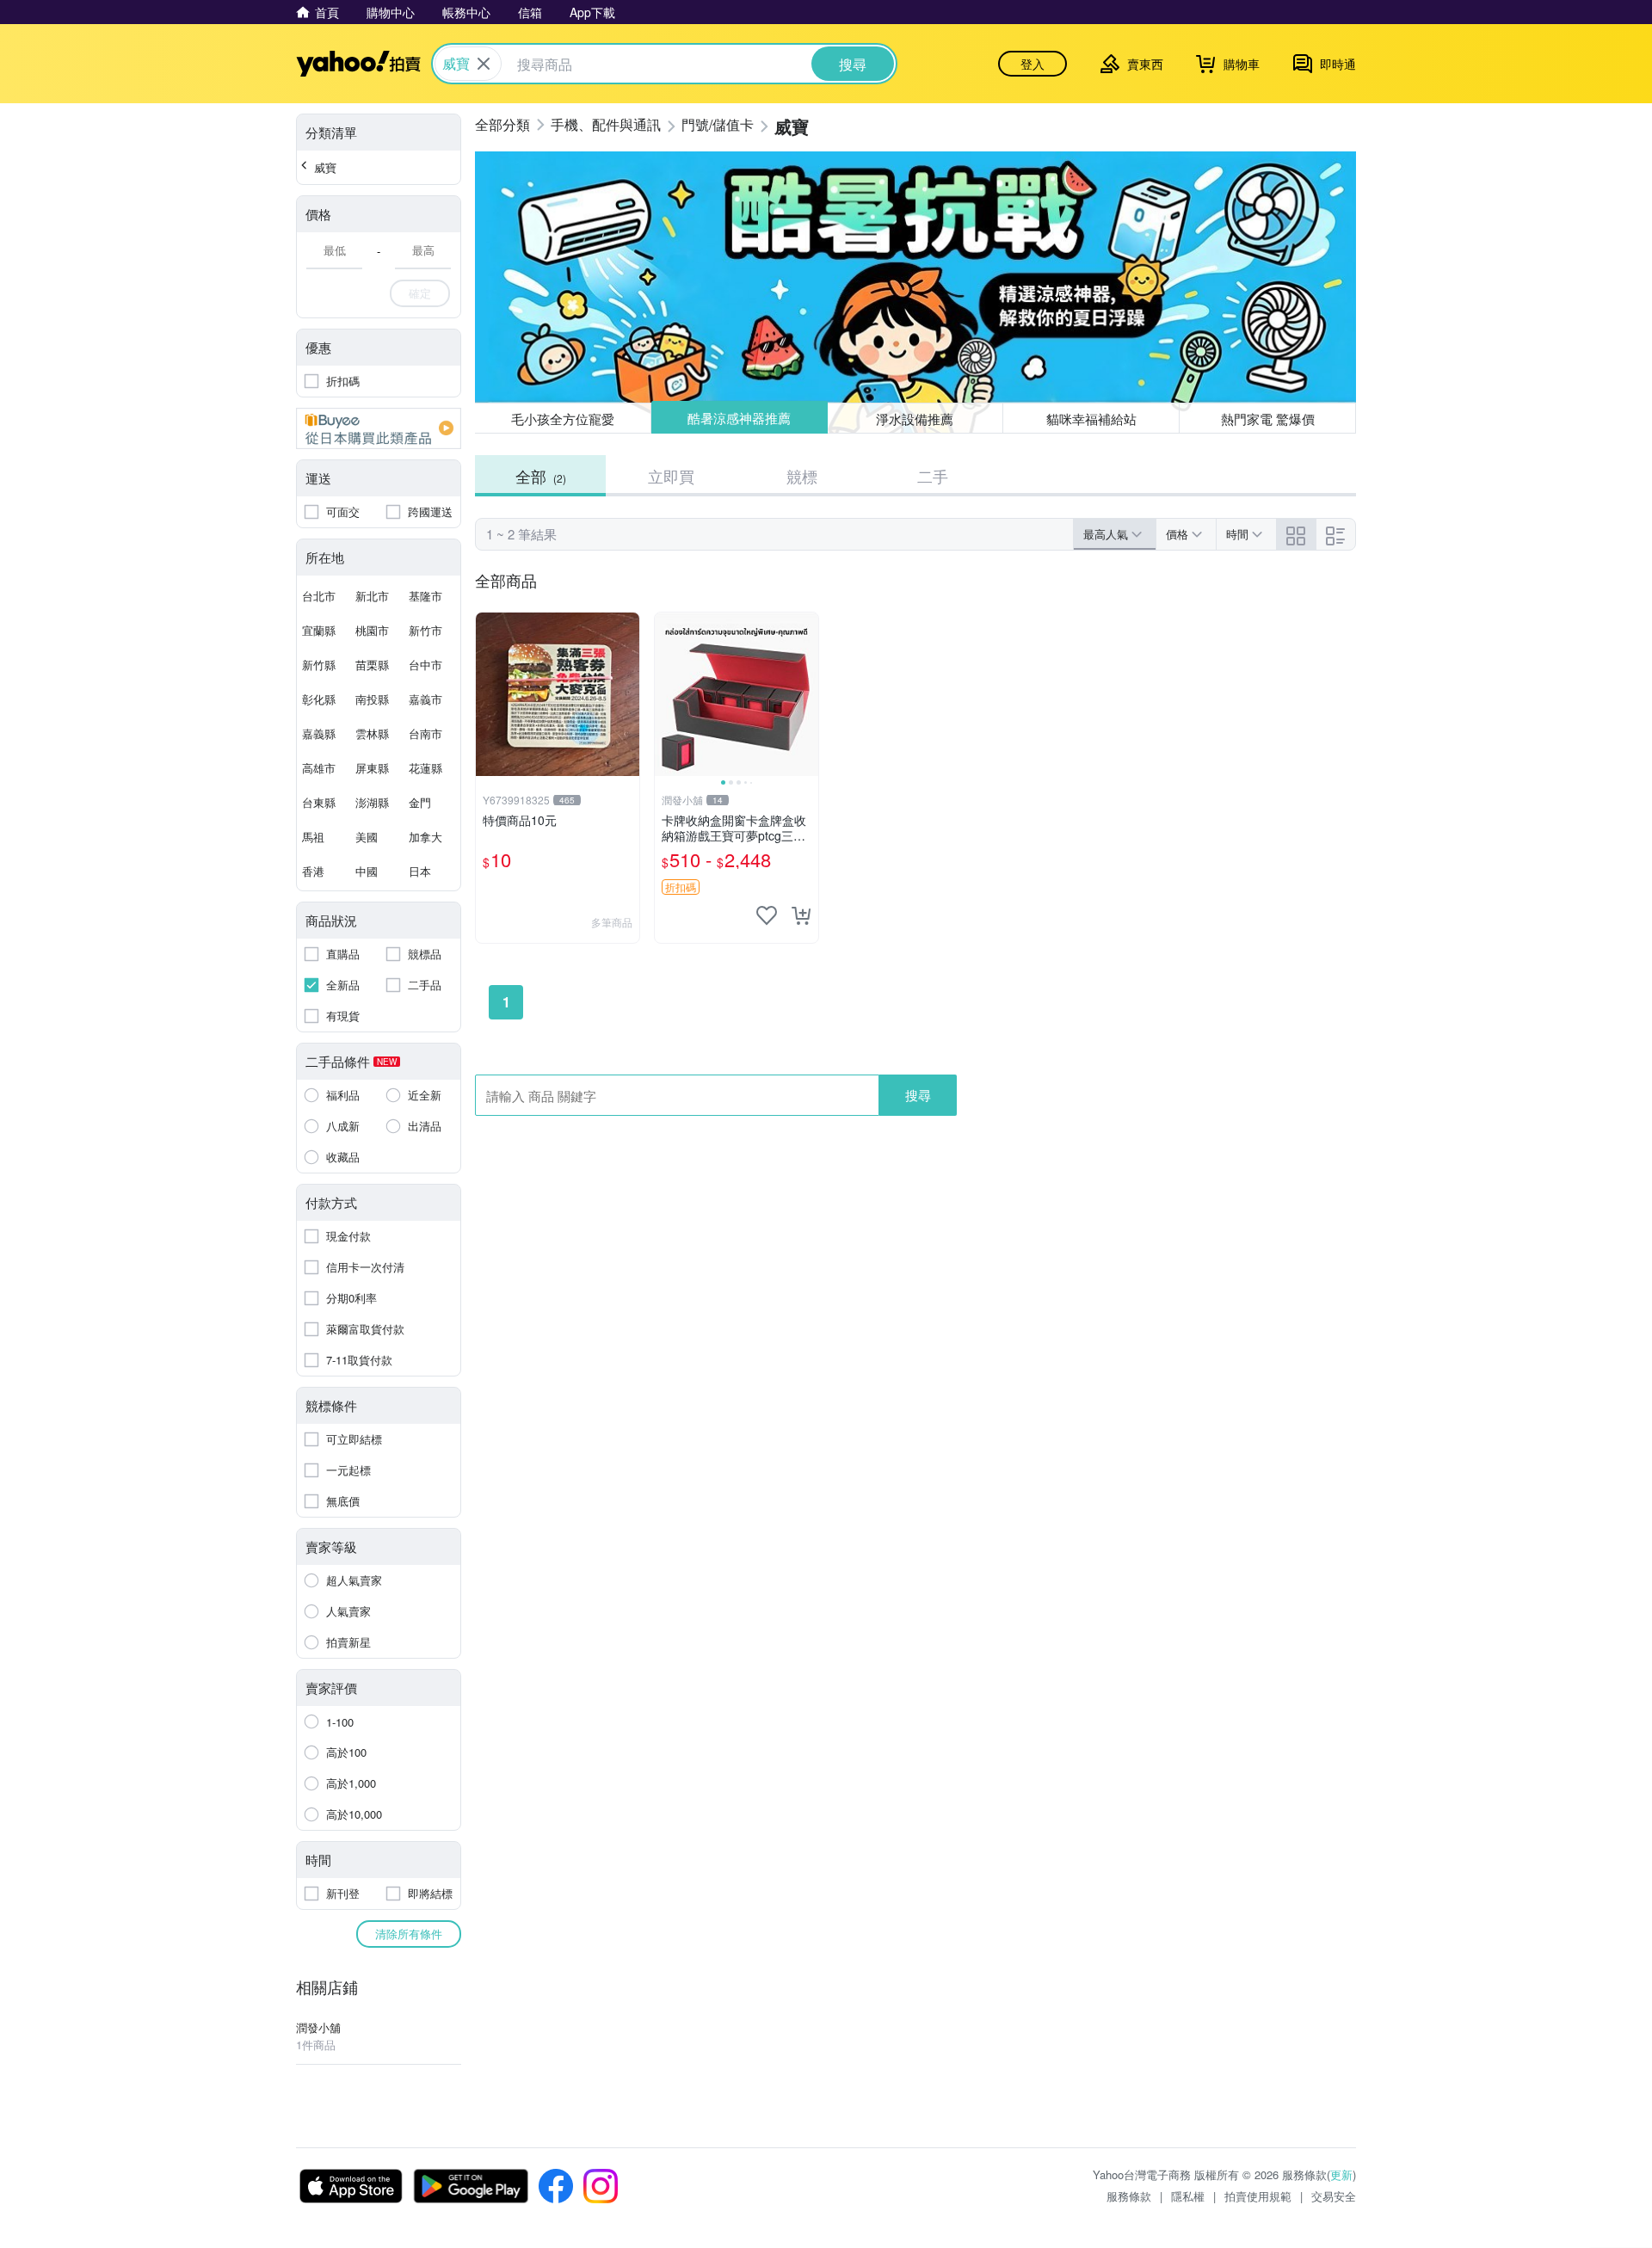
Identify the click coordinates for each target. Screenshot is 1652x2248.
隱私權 (1188, 2196)
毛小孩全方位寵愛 (563, 419)
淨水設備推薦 (915, 418)
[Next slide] (807, 694)
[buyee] (379, 428)
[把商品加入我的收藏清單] (767, 915)
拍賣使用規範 (1258, 2196)
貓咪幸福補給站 (1091, 419)
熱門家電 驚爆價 (1268, 419)
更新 (1341, 2174)
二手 (933, 476)
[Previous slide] (666, 694)
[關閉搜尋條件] (484, 64)
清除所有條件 (409, 1934)
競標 (802, 476)
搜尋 (918, 1095)
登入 (1032, 64)
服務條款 (1129, 2196)
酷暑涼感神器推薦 (739, 419)
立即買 (671, 476)
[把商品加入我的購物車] (801, 915)
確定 (420, 293)
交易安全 (1334, 2196)
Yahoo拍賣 (358, 64)
